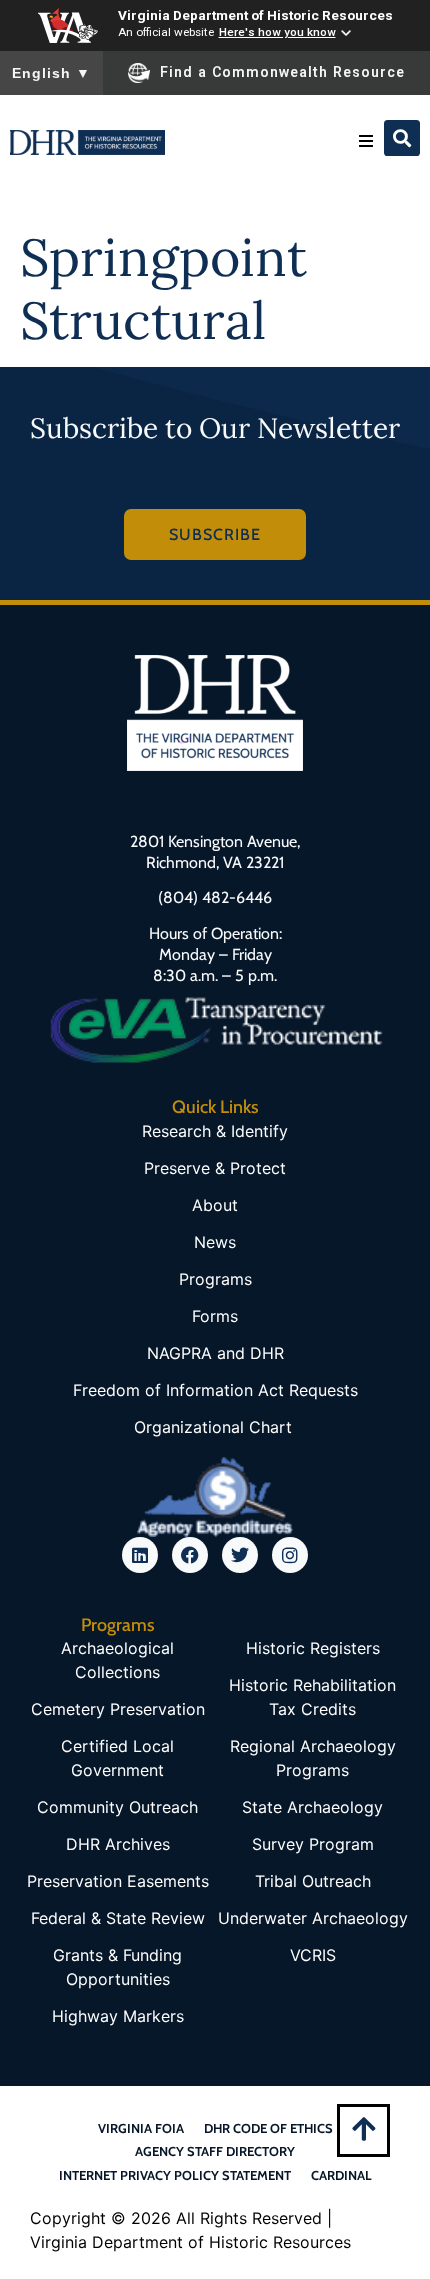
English (51, 73)
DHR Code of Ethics (268, 2128)
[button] (366, 141)
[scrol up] (363, 2128)
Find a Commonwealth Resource (282, 72)
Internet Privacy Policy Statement (175, 2175)
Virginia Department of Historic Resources (255, 15)
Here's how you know (277, 32)
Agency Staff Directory (215, 2151)
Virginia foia (141, 2128)
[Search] (402, 138)
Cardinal (341, 2175)
